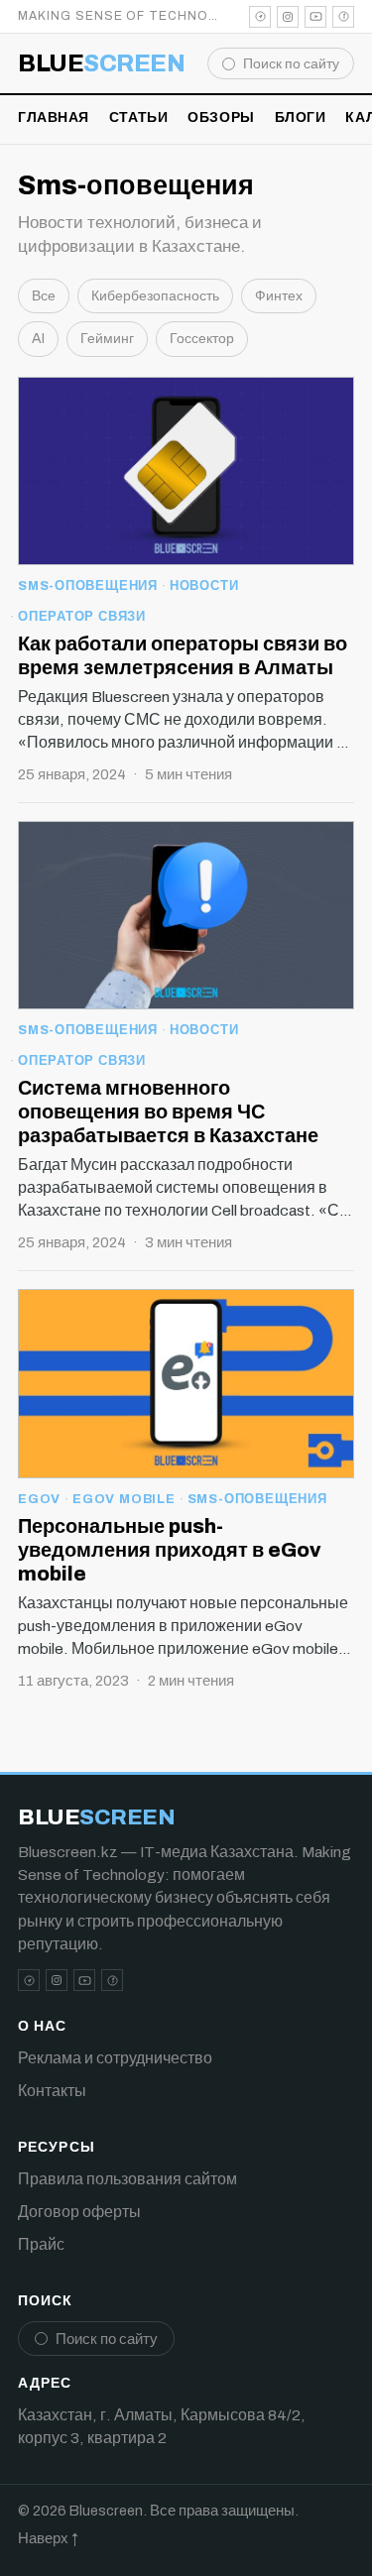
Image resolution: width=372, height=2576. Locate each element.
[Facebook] (343, 17)
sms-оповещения (88, 586)
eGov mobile (124, 1499)
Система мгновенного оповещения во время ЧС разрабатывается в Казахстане (168, 1112)
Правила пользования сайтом (127, 2179)
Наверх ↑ (48, 2538)
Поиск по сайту (291, 64)
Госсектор (202, 339)
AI (38, 339)
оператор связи (82, 617)
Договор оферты (79, 2212)
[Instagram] (288, 17)
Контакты (52, 2091)
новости (204, 586)
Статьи (138, 117)
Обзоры (221, 117)
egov (39, 1499)
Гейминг (107, 339)
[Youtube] (315, 17)
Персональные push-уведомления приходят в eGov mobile (169, 1550)
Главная (54, 117)
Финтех (279, 296)
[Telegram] (260, 17)
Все (44, 296)
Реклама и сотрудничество (115, 2058)
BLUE (101, 63)
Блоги (301, 117)
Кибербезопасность (155, 296)
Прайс (41, 2244)
